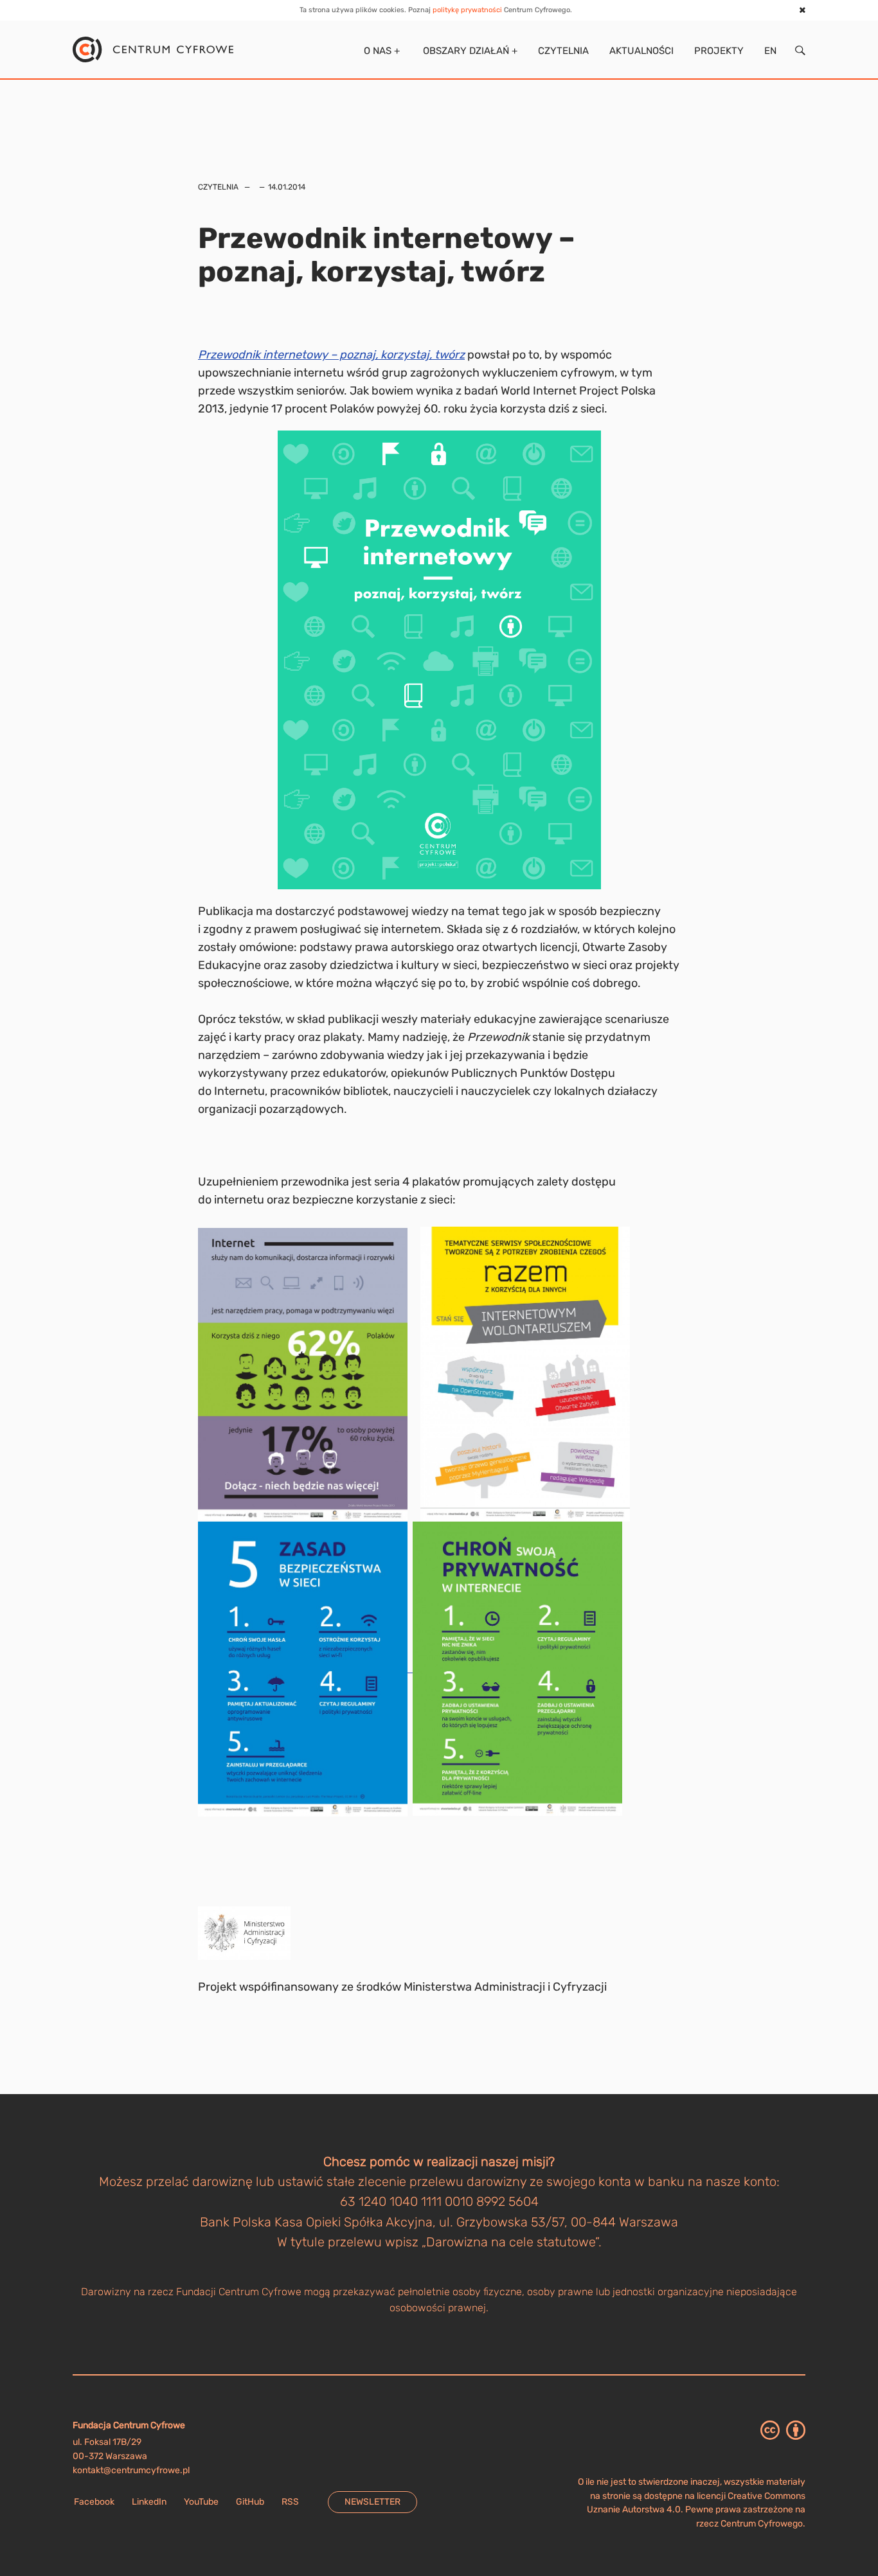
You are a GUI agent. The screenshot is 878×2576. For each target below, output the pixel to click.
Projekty (719, 51)
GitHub (250, 2502)
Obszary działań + (469, 51)
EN (770, 51)
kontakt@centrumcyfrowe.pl (131, 2470)
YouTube (201, 2502)
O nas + (381, 51)
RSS (290, 2502)
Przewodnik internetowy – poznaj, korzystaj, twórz (331, 355)
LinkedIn (149, 2502)
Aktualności (641, 51)
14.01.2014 (287, 187)
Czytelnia (563, 51)
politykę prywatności (467, 10)
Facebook (94, 2502)
